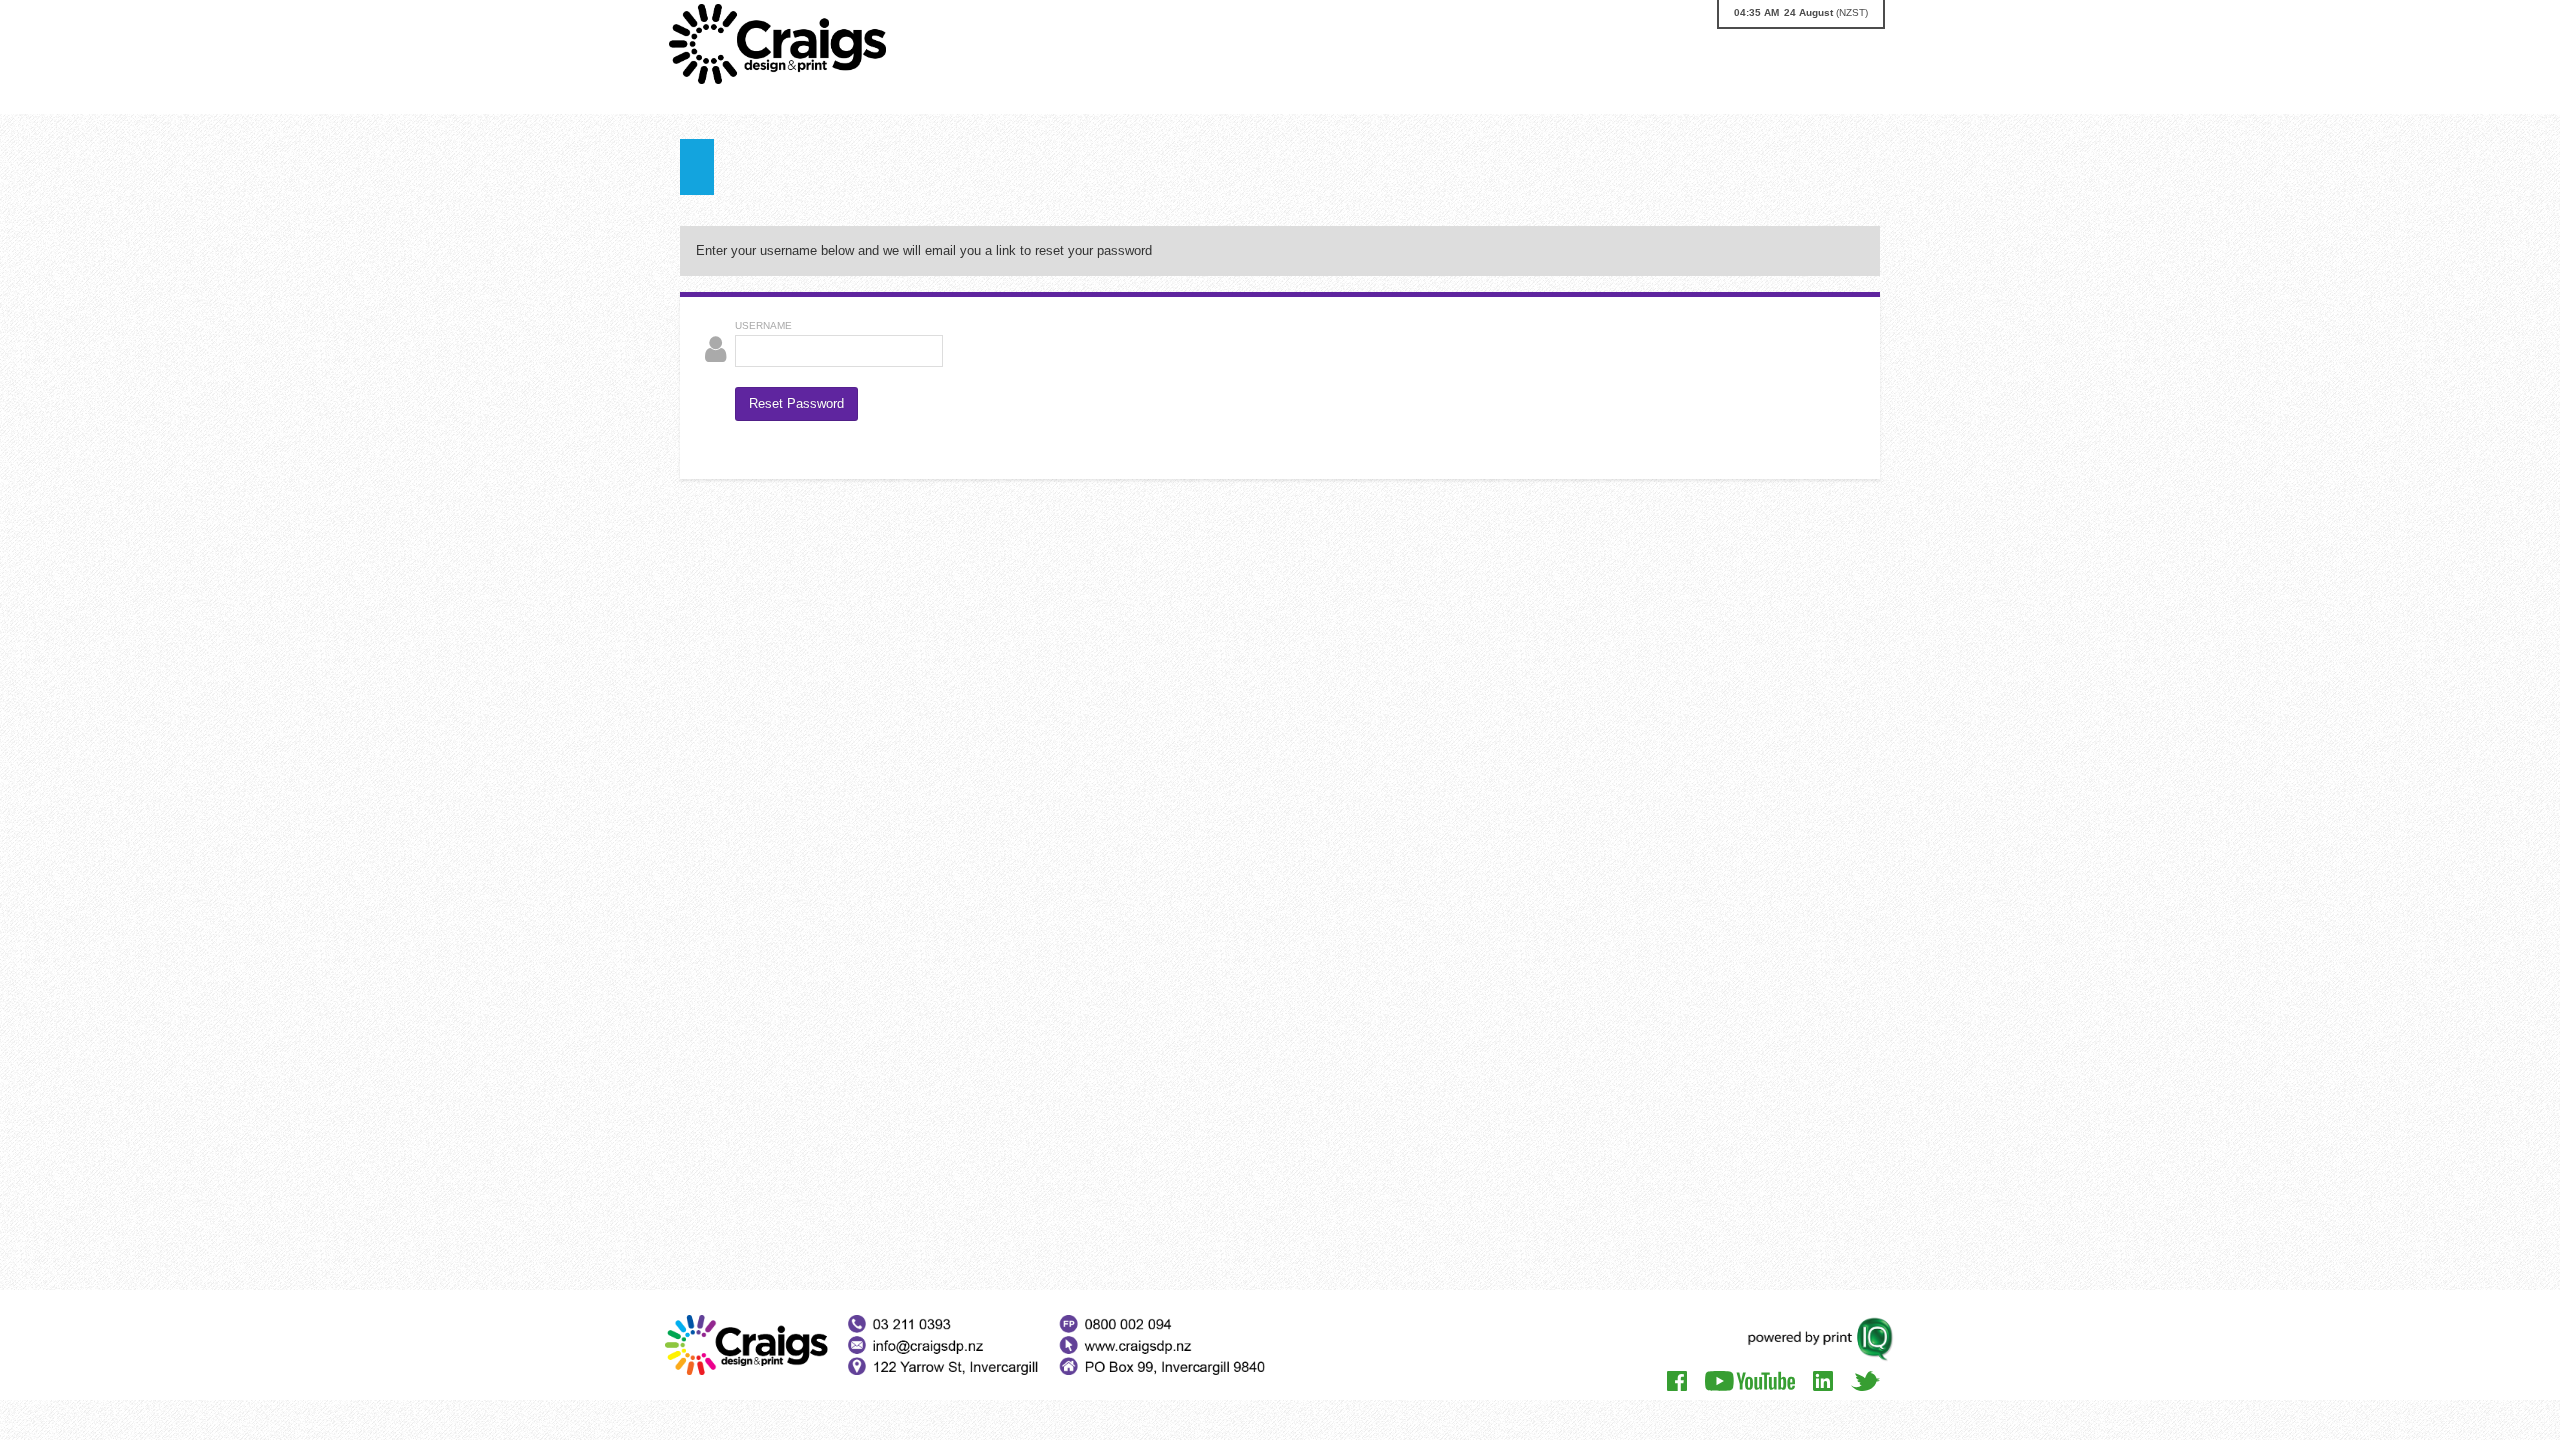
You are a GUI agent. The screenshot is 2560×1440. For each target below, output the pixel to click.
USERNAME (763, 325)
